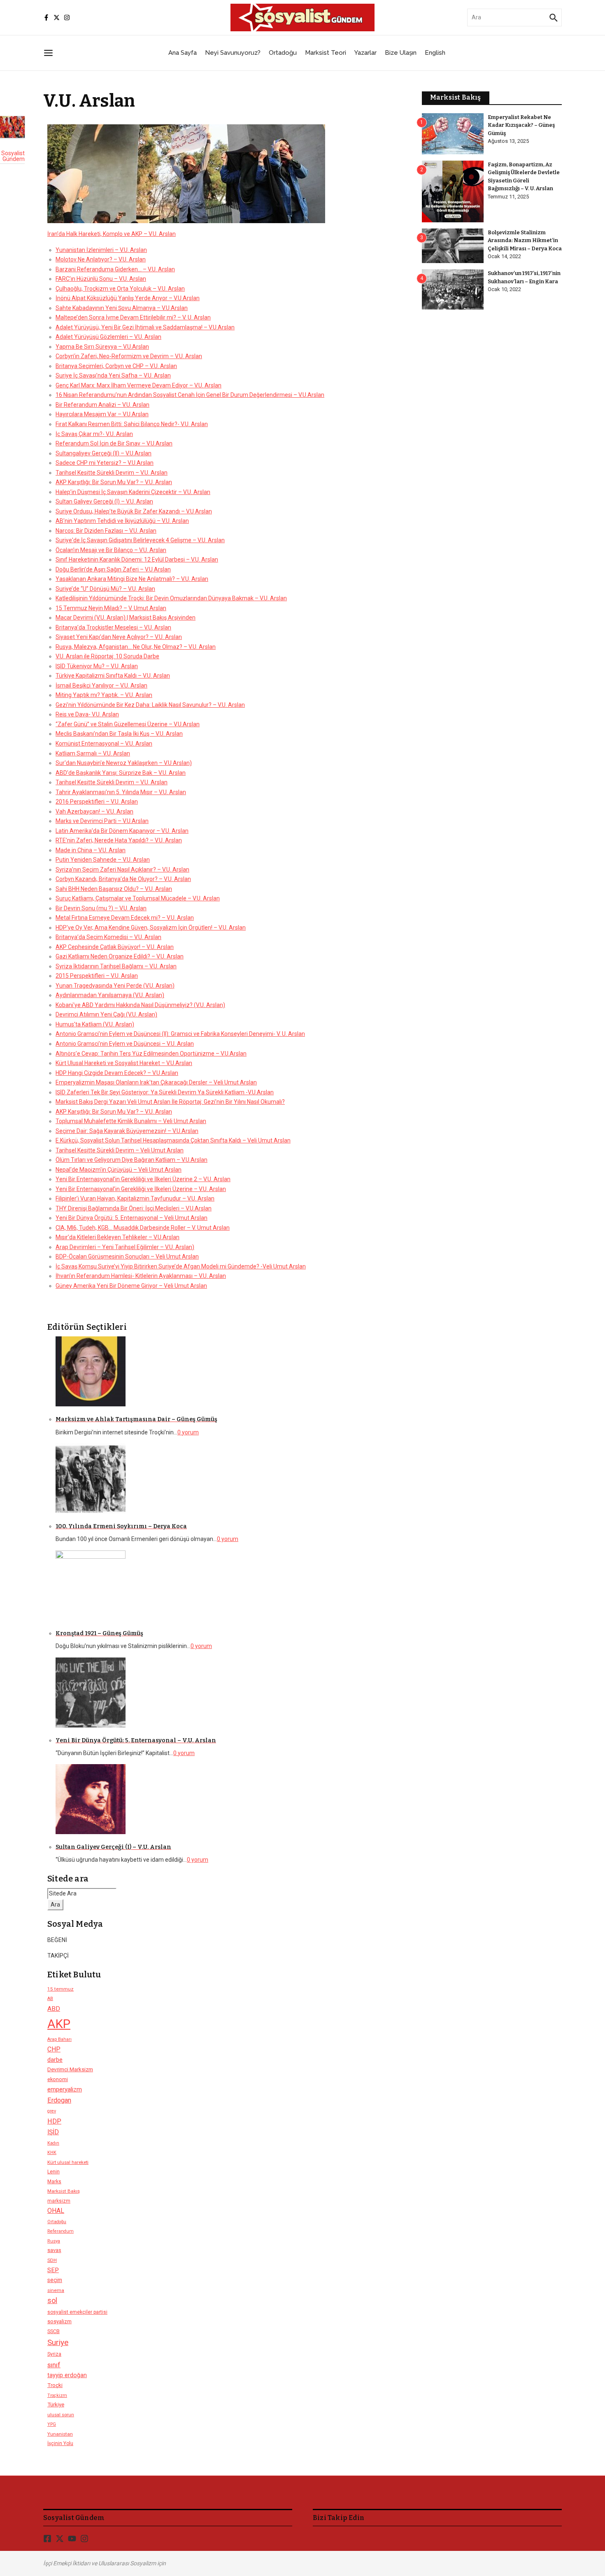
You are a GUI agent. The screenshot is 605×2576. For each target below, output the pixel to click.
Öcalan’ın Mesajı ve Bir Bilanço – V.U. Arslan (111, 550)
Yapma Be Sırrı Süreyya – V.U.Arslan (102, 347)
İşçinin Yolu (60, 2443)
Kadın (53, 2143)
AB (50, 1999)
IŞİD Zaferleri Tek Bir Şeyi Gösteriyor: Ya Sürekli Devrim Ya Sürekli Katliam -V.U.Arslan (165, 1092)
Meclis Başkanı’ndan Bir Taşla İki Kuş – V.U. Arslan (119, 734)
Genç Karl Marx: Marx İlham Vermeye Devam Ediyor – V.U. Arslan (138, 385)
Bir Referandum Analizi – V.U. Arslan (102, 405)
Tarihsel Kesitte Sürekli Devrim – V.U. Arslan (112, 473)
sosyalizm (59, 2321)
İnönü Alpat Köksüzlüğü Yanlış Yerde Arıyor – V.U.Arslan (128, 298)
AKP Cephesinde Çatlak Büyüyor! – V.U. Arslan (115, 947)
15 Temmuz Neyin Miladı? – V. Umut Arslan (111, 608)
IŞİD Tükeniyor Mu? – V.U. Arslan (97, 666)
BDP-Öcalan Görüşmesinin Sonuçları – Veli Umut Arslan (127, 1257)
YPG (52, 2424)
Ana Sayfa (183, 53)
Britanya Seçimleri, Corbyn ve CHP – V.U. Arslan (116, 366)
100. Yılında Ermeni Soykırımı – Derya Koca (121, 1526)
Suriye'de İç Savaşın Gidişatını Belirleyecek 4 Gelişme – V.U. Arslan (140, 540)
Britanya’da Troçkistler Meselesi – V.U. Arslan (113, 627)
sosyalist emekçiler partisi (77, 2312)
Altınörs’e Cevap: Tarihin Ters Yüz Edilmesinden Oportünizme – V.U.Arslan (151, 1054)
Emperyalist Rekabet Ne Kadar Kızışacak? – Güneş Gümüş (521, 125)
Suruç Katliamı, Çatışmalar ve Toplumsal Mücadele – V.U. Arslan (138, 898)
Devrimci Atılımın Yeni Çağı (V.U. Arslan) (106, 1014)
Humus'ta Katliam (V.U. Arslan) (95, 1024)
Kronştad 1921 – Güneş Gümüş (99, 1633)
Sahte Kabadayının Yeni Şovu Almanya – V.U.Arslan (122, 308)
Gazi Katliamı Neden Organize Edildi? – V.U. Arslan (120, 956)
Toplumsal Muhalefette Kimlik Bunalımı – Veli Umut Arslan (131, 1121)
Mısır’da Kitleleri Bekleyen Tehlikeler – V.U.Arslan (118, 1237)
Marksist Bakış (64, 2191)
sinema (56, 2290)
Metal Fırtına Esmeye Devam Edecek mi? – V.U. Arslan (125, 918)
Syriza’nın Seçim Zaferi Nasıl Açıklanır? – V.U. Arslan (122, 870)
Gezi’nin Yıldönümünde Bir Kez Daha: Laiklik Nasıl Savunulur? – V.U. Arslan (150, 705)
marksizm (59, 2201)
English (435, 53)
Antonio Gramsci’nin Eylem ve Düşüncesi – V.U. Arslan (125, 1044)
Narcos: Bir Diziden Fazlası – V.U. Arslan (106, 531)
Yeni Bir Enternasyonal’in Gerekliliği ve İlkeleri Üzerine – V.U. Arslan (141, 1189)
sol (52, 2301)
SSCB (54, 2331)
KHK (52, 2153)
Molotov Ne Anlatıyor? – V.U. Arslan (101, 259)
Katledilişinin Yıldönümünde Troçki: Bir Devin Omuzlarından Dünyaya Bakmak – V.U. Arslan (171, 598)
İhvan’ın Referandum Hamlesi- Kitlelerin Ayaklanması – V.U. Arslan (141, 1276)
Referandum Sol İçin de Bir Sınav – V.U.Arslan (114, 443)
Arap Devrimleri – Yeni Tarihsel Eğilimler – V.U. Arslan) (125, 1247)
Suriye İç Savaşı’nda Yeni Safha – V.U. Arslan (113, 375)
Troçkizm (57, 2395)
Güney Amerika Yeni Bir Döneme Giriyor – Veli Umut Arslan (131, 1286)
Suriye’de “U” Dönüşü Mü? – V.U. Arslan (105, 589)
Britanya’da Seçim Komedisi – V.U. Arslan (108, 937)
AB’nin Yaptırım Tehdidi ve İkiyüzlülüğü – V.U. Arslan (122, 521)
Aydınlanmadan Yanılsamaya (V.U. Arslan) (110, 995)
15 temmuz (60, 1989)
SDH (52, 2260)
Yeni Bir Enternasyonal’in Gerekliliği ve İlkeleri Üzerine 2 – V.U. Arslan (143, 1179)
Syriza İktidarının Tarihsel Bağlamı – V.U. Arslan (116, 966)
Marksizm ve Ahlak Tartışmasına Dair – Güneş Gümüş (136, 1419)
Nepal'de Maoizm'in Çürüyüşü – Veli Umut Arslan (119, 1170)
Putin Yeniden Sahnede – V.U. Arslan (103, 860)
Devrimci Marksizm (70, 2069)
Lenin (54, 2172)
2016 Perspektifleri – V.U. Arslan (97, 802)
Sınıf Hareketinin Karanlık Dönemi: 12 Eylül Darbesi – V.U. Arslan (137, 559)
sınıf (54, 2365)
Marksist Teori (326, 53)
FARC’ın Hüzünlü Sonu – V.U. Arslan (101, 279)
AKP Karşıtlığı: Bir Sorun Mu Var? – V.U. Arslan (114, 482)
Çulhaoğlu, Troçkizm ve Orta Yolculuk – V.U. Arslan (120, 289)
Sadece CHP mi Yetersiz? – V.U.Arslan (105, 463)
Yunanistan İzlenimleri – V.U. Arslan (101, 250)
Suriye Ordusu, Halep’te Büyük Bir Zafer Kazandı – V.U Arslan (134, 511)
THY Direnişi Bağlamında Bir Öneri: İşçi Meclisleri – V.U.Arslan (134, 1208)
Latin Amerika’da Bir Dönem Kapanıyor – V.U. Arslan (122, 831)
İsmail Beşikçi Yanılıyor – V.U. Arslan (101, 685)
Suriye (58, 2342)
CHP (54, 2049)
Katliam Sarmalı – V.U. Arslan (93, 753)
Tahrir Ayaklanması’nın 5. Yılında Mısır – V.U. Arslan (121, 792)
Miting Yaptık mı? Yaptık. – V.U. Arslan (104, 695)
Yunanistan (60, 2434)
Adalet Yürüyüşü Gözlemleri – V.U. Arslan (108, 337)
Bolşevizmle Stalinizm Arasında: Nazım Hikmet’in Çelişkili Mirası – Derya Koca (525, 240)
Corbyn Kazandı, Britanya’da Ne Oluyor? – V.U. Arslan (123, 879)
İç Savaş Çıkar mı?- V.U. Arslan (94, 434)
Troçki (55, 2385)
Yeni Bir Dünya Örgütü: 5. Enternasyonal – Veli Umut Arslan (131, 1218)
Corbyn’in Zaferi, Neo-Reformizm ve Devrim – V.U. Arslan (129, 356)
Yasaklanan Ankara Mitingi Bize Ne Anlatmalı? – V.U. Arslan (132, 579)
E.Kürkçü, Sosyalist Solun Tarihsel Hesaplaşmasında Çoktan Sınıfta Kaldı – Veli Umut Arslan (173, 1140)
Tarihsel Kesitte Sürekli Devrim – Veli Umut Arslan (120, 1150)
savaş (54, 2250)
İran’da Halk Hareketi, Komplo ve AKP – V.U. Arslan (112, 234)
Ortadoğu (283, 53)
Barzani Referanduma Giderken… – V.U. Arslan (115, 269)
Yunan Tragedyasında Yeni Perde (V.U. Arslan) (115, 986)
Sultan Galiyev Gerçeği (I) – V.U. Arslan (104, 501)
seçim (55, 2280)
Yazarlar (365, 53)
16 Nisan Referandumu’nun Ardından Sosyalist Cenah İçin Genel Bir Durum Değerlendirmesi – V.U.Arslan (190, 395)
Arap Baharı (59, 2039)
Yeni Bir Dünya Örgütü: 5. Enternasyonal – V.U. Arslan (136, 1740)
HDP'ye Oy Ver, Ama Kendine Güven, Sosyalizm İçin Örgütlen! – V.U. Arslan (151, 928)
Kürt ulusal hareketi (68, 2162)
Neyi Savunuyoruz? (233, 53)
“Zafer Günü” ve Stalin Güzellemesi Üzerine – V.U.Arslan (128, 724)
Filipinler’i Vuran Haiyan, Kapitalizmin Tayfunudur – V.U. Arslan (135, 1198)
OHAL (56, 2211)
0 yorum (188, 1432)
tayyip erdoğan (67, 2375)
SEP (53, 2270)
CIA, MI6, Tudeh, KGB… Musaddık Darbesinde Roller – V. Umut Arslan (143, 1228)
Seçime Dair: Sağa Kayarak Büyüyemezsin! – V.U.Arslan (127, 1131)
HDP (54, 2121)
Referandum (60, 2231)
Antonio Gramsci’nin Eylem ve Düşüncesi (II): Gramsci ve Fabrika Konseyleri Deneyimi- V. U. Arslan (180, 1034)
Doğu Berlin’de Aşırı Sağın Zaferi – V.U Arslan (113, 569)
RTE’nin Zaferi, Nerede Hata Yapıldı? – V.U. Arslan (119, 840)
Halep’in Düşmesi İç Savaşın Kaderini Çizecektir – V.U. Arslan (133, 492)
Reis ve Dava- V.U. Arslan (87, 714)
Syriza (54, 2354)
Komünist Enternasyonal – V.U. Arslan (104, 744)
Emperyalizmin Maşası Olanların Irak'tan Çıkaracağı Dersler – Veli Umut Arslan (156, 1082)
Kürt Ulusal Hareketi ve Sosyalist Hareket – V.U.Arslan (124, 1063)
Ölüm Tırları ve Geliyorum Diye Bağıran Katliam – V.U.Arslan (131, 1160)
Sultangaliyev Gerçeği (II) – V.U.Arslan (104, 453)
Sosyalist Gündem (13, 156)
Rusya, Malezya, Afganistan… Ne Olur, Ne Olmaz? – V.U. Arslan (136, 647)
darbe (55, 2060)
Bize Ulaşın (401, 53)
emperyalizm (65, 2089)
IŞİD (53, 2132)
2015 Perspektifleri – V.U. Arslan (97, 976)
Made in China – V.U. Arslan (91, 850)
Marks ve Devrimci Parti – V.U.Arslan (102, 821)
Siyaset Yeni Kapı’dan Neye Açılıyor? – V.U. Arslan (119, 637)
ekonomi (58, 2079)
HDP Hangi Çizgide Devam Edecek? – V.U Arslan (117, 1073)
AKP (59, 2024)
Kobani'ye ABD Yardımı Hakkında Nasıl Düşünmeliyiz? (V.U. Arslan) (140, 1005)
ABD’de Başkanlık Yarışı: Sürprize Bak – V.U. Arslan (121, 773)
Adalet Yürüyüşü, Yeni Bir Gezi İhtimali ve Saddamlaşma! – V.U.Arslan (145, 327)
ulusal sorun (61, 2415)
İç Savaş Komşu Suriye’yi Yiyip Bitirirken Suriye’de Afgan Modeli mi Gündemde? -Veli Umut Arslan (181, 1266)
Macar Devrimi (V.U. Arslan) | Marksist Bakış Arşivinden (126, 618)
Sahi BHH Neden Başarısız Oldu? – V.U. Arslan (114, 889)
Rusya (54, 2241)
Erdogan (59, 2100)
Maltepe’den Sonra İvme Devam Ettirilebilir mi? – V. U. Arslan (133, 317)
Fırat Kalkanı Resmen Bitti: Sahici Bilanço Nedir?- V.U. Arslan (132, 424)
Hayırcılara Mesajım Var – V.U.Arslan (102, 414)
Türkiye (56, 2405)
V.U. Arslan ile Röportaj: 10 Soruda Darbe (107, 656)
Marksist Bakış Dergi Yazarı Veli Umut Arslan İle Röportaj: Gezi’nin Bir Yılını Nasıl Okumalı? (170, 1102)
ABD (54, 2009)
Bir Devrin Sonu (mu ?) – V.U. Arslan (101, 908)
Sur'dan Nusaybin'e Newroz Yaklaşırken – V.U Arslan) (124, 763)
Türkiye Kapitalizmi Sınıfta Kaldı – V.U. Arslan (113, 676)
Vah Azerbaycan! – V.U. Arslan (94, 811)
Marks (54, 2182)
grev (52, 2111)
